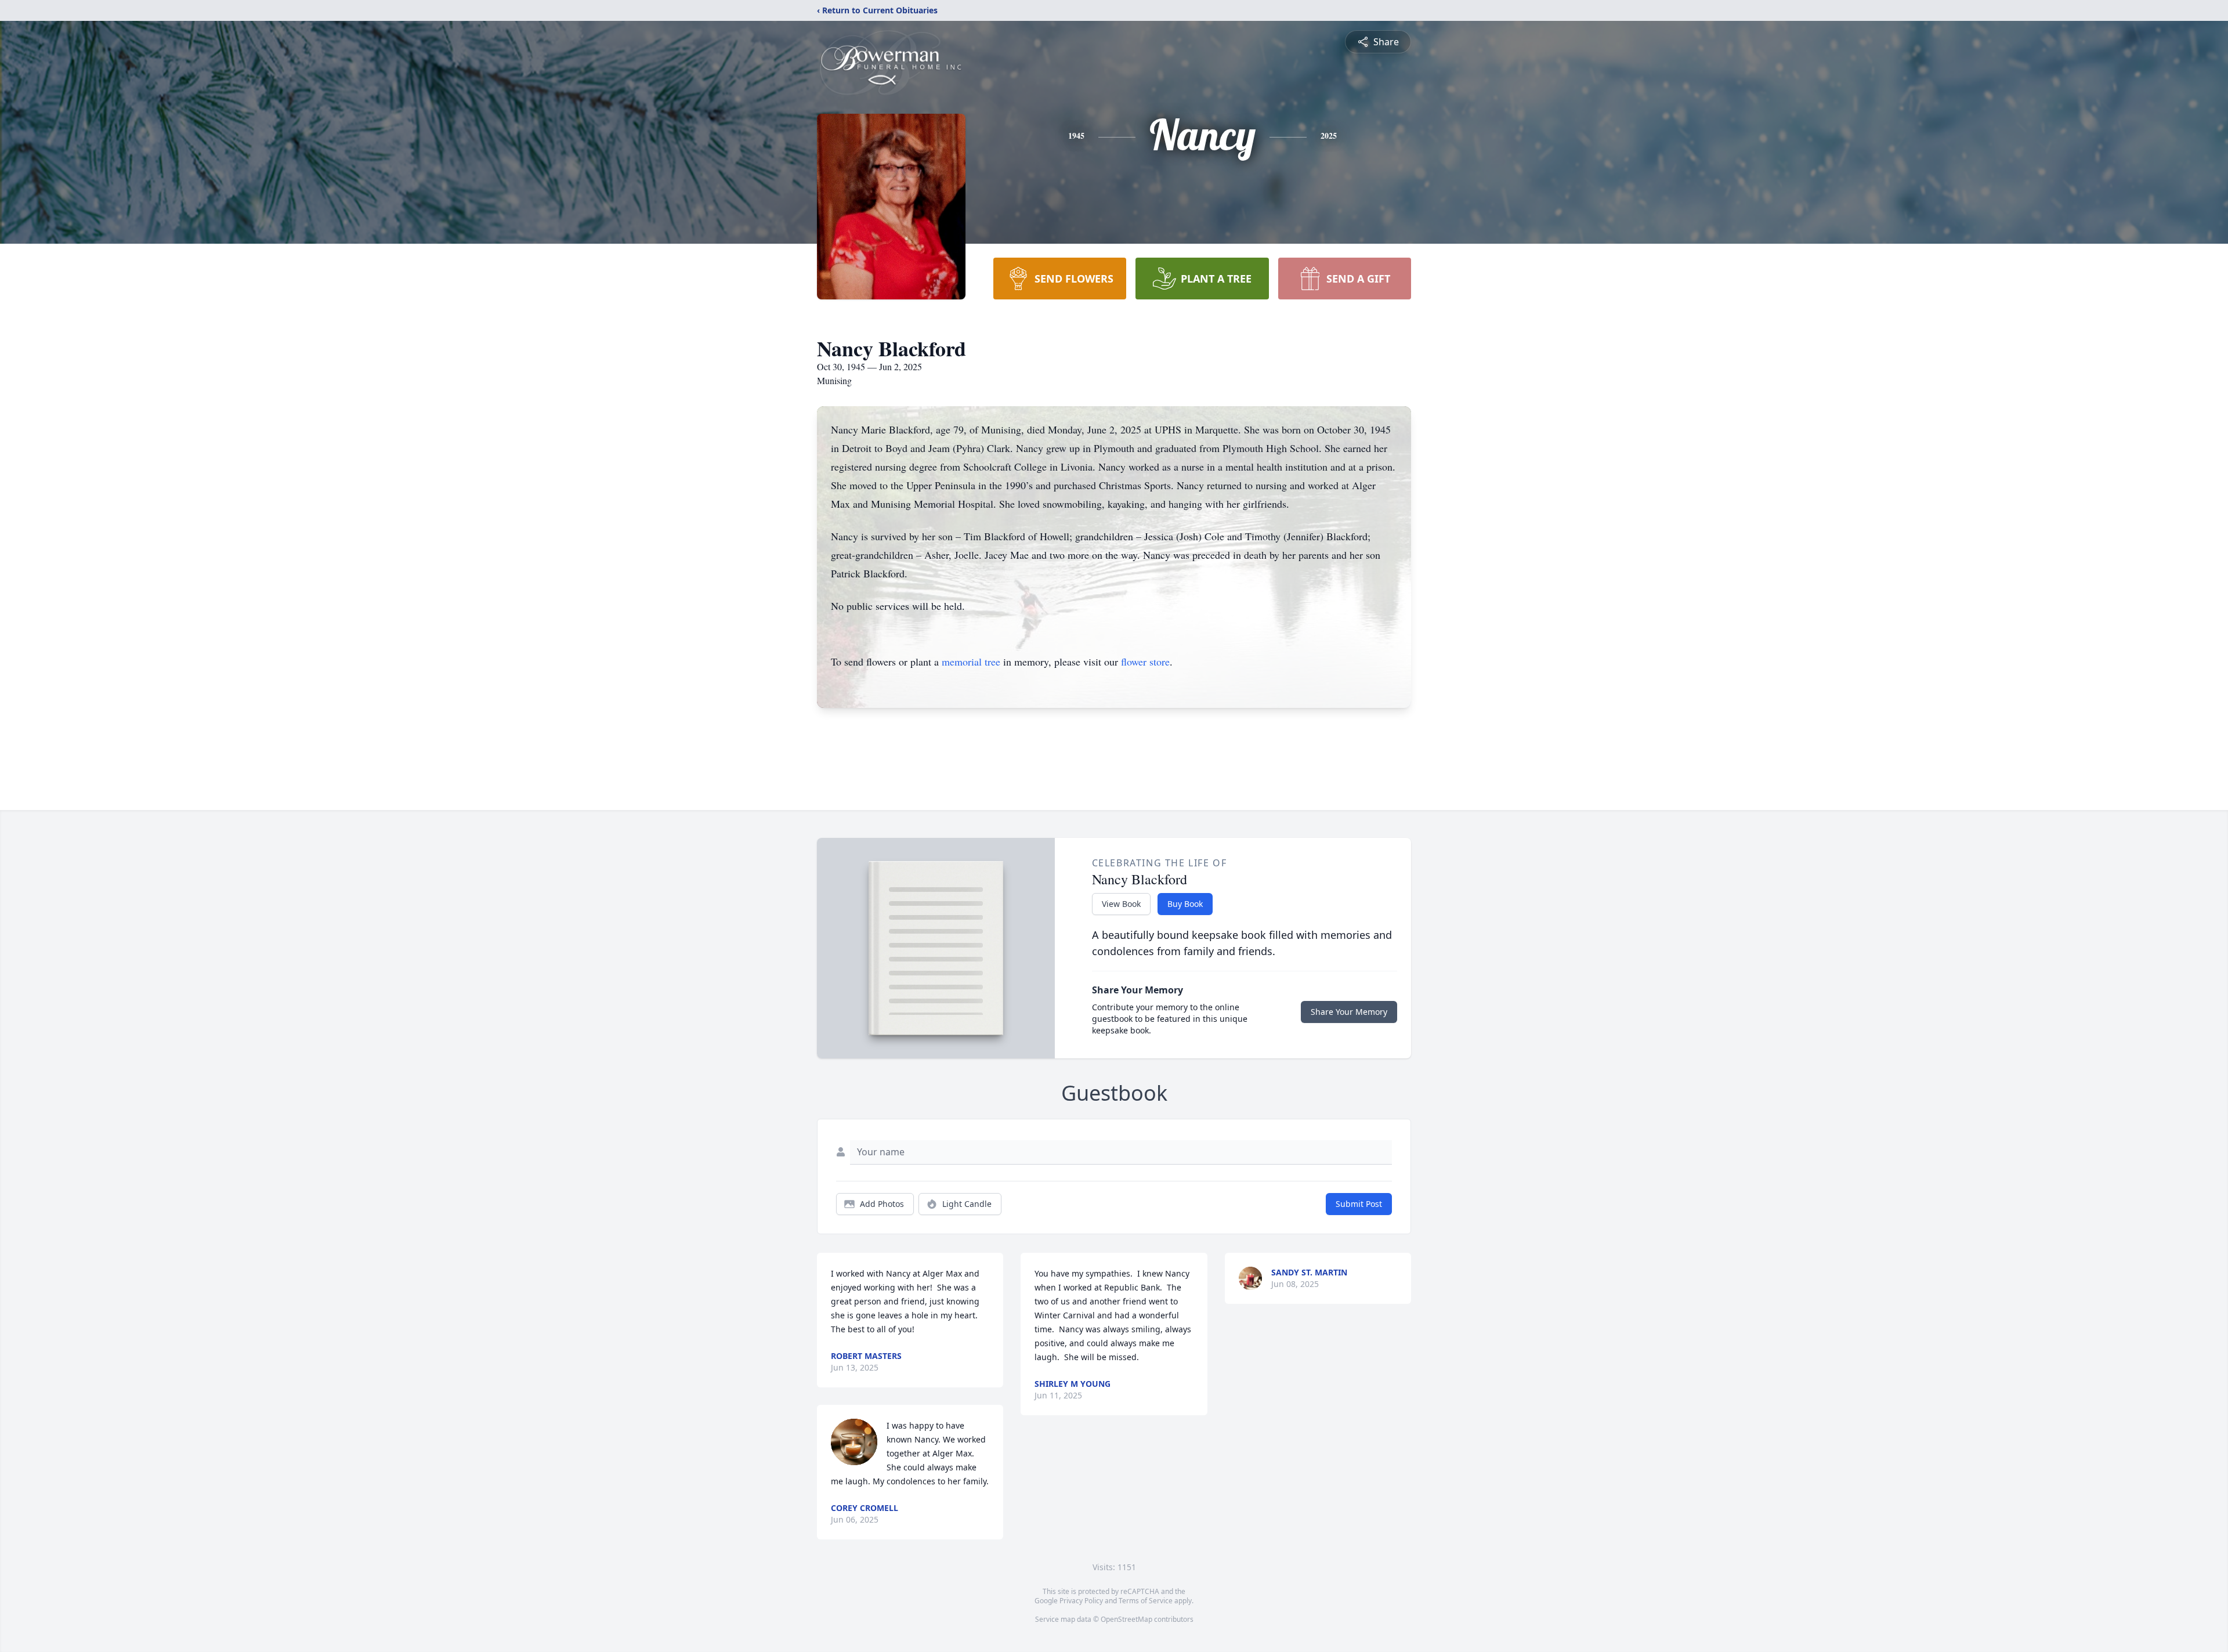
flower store (1145, 661)
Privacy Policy (1081, 1601)
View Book (1121, 904)
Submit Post (1359, 1204)
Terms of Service (1146, 1601)
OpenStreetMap (1126, 1619)
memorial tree (971, 661)
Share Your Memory (1349, 1012)
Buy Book (1185, 904)
